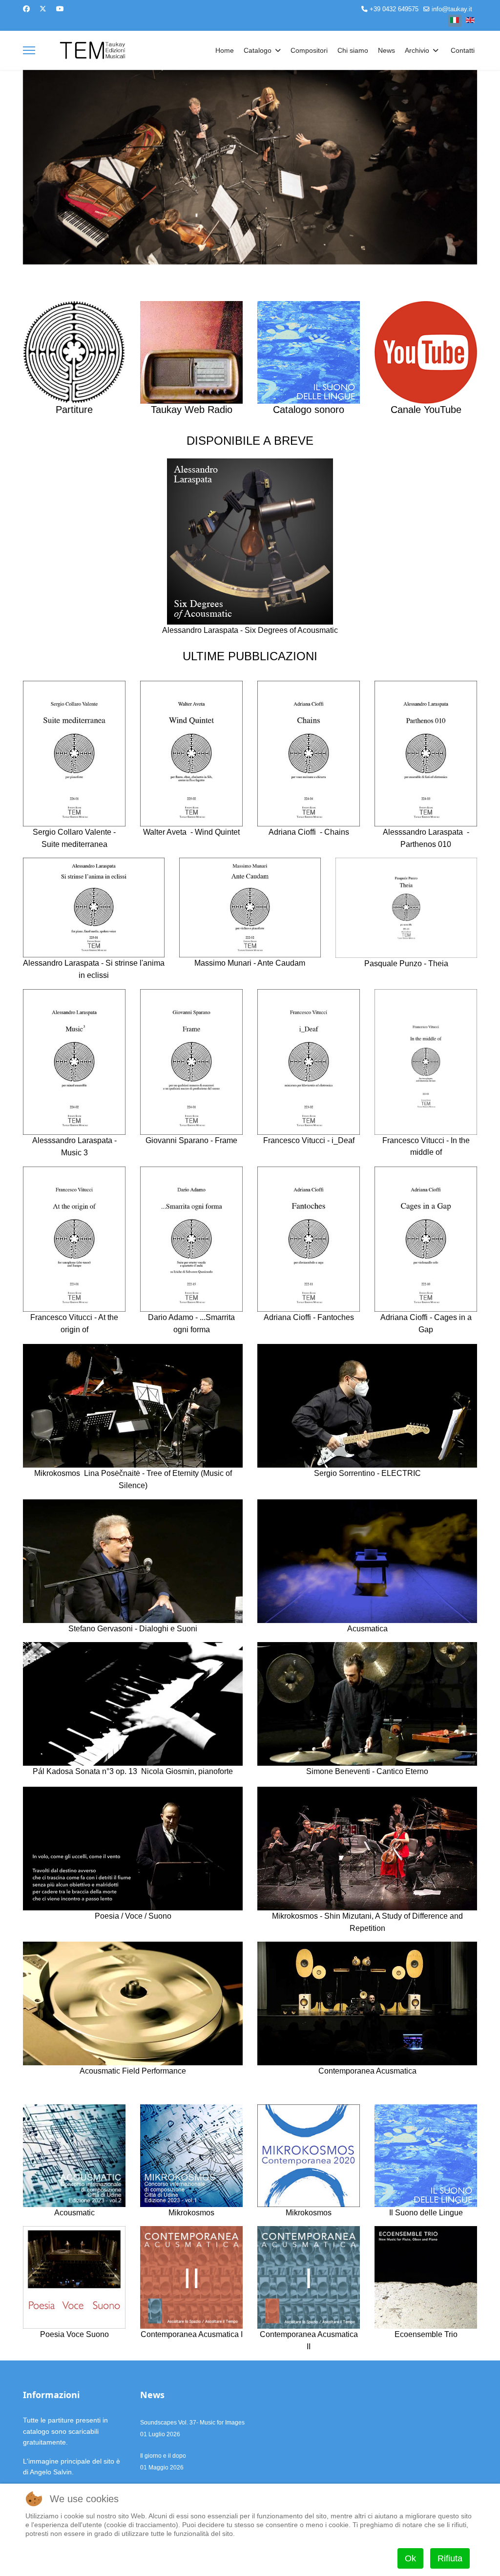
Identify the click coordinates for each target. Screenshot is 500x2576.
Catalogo (258, 50)
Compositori (309, 50)
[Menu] (29, 50)
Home (225, 50)
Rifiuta (450, 2558)
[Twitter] (43, 9)
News (386, 50)
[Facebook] (26, 9)
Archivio (417, 50)
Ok (410, 2558)
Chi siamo (353, 50)
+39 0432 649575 (394, 9)
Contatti (463, 50)
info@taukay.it (452, 9)
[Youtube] (60, 9)
